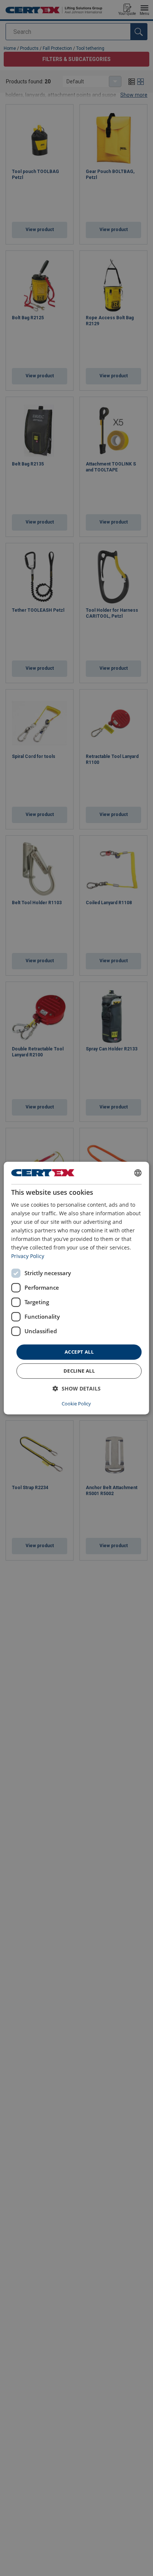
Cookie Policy (76, 1404)
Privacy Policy (28, 1256)
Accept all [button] (79, 1352)
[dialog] (76, 1288)
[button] (77, 1388)
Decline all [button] (79, 1371)
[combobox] (138, 1173)
